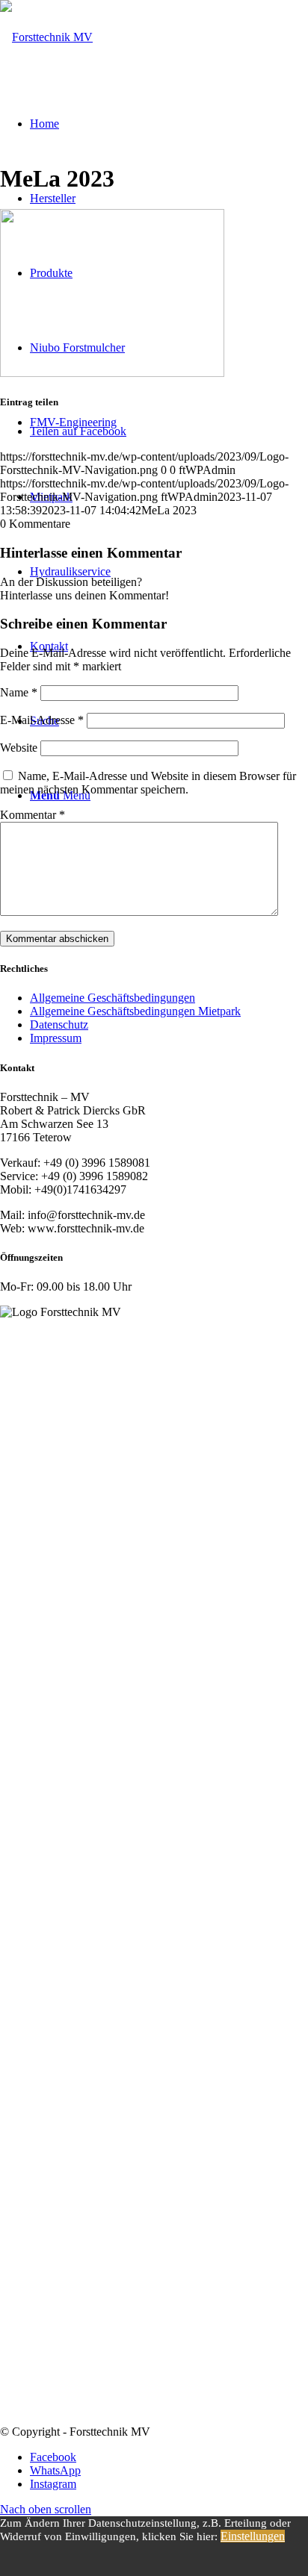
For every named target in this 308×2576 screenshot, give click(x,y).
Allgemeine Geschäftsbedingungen (113, 998)
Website (19, 748)
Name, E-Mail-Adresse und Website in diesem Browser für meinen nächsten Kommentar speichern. (148, 783)
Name (19, 692)
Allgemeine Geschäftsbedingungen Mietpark (135, 1011)
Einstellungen (253, 2536)
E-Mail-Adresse (42, 720)
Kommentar (33, 815)
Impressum (56, 1038)
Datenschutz (59, 1025)
